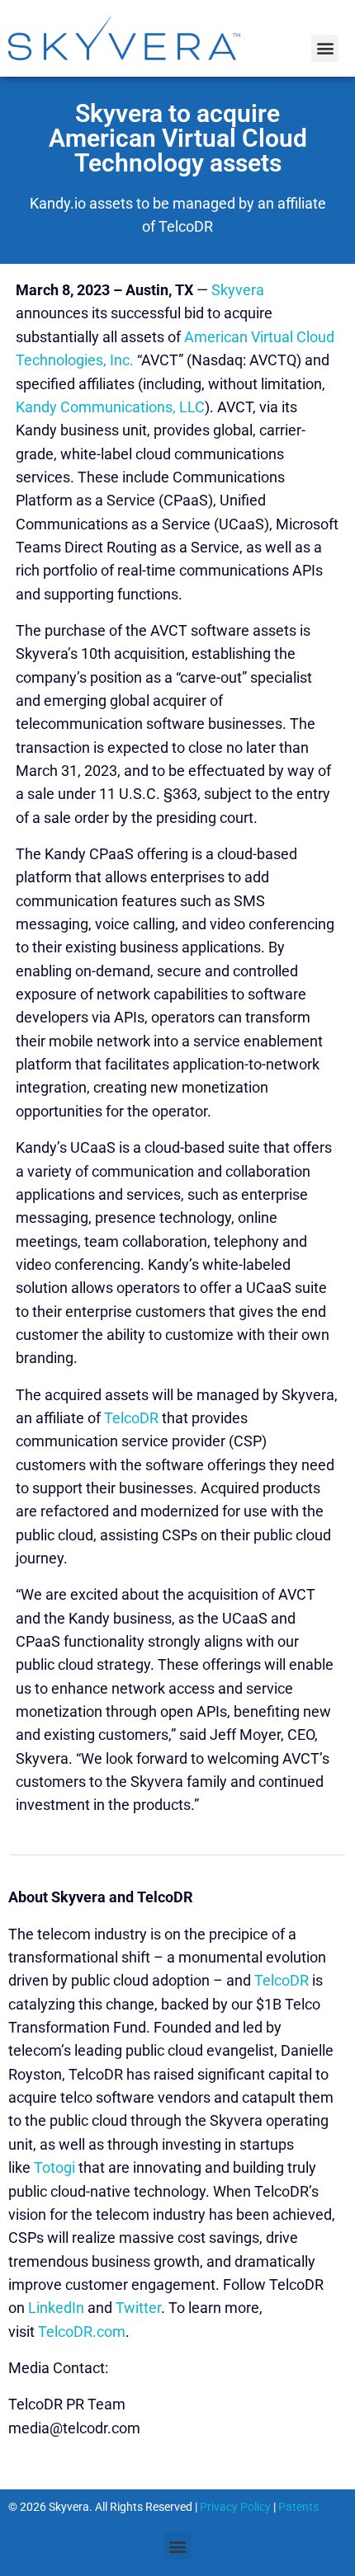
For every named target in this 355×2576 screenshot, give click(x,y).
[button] (325, 48)
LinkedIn (56, 2308)
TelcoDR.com (82, 2332)
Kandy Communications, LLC (110, 407)
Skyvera (238, 290)
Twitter (138, 2308)
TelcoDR (131, 1418)
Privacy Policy (235, 2507)
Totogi (54, 2167)
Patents (298, 2507)
